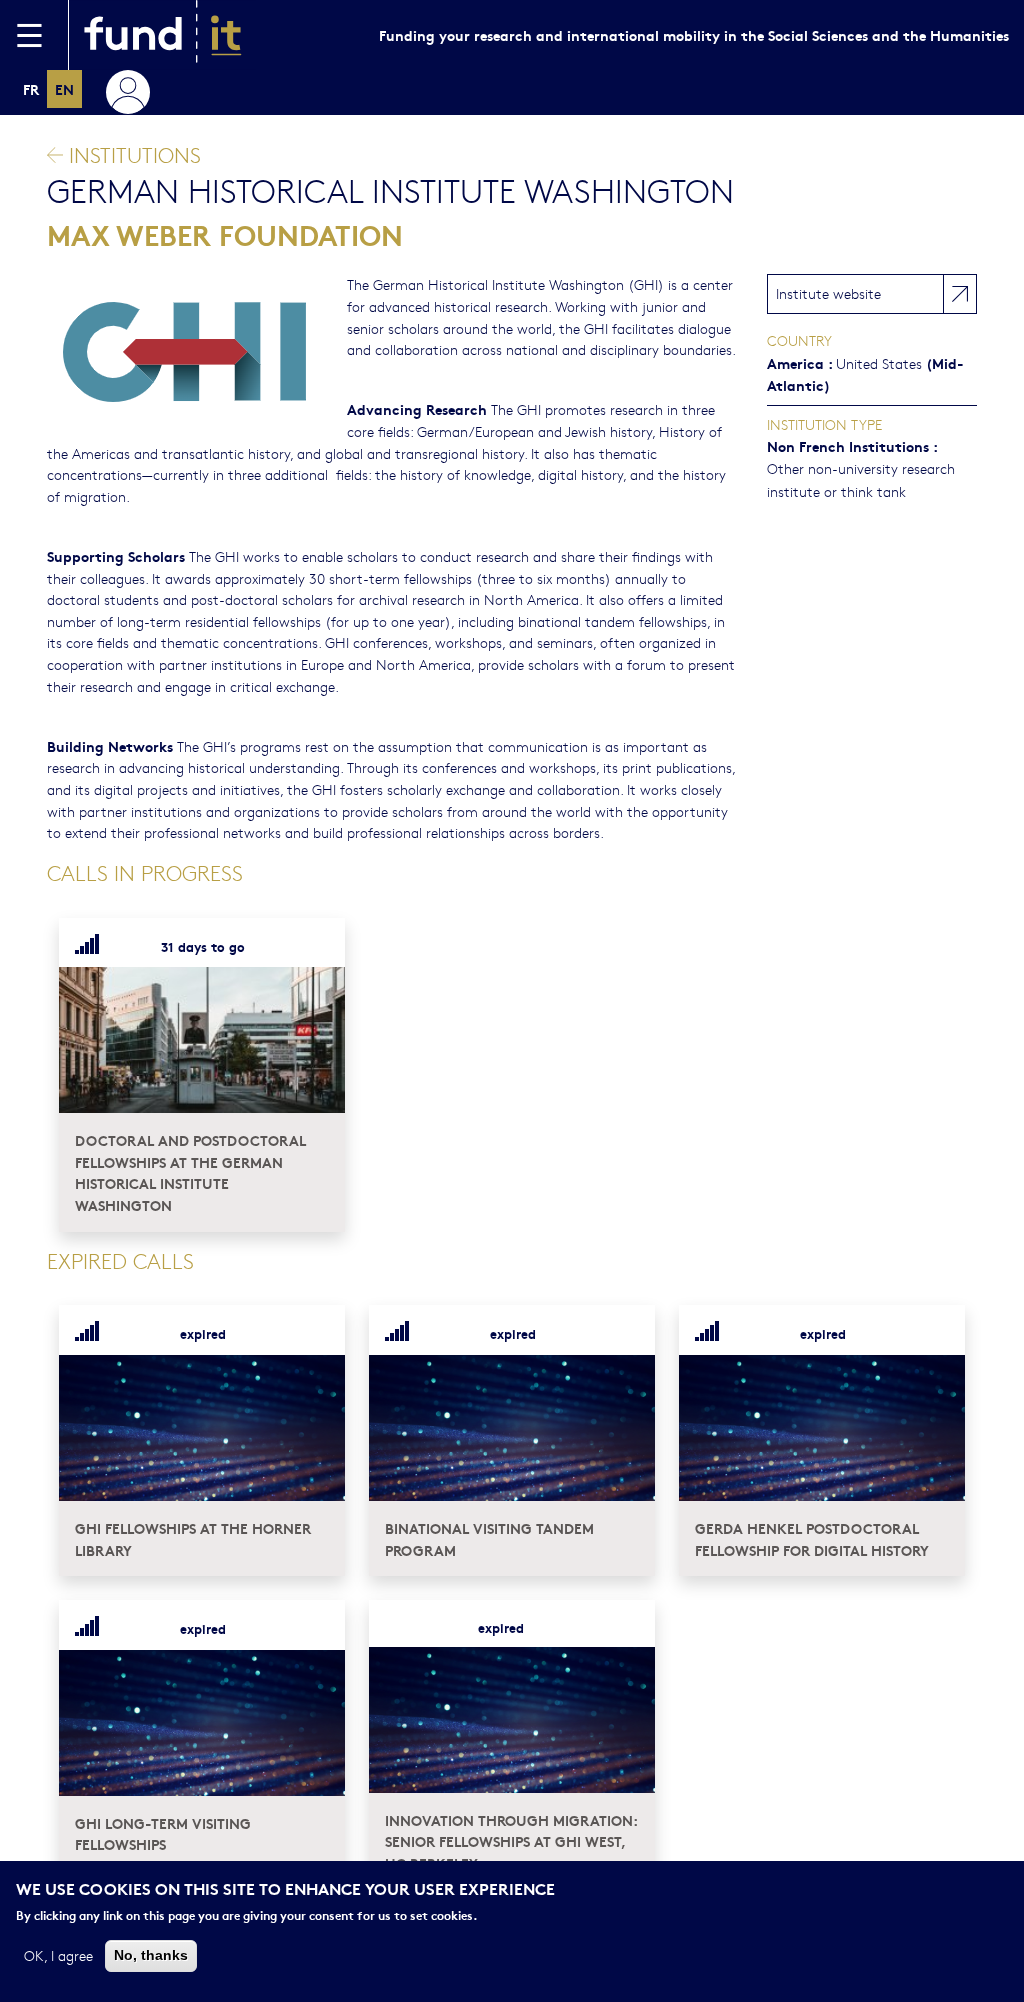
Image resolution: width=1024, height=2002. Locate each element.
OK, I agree (58, 1955)
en (64, 88)
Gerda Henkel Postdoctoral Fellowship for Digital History (812, 1538)
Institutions (132, 154)
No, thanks (151, 1955)
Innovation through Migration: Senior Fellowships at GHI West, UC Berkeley (511, 1841)
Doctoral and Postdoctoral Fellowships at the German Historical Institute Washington (190, 1172)
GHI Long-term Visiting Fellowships (163, 1833)
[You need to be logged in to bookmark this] (318, 946)
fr (31, 88)
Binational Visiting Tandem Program (489, 1538)
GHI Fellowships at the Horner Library (193, 1538)
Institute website (828, 293)
